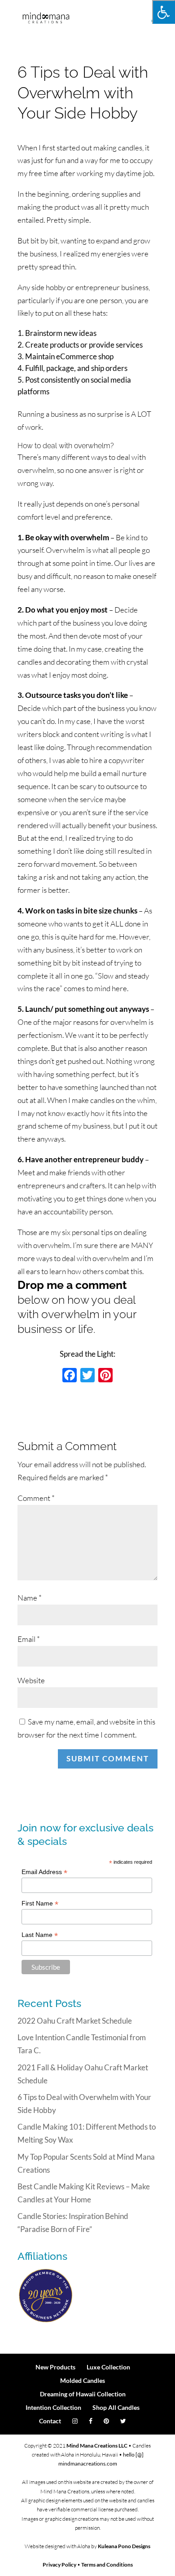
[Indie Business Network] (46, 2321)
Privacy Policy (59, 2565)
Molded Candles (83, 2380)
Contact (50, 2421)
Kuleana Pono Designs (124, 2546)
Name (30, 1598)
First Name (40, 1903)
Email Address (44, 1872)
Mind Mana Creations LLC (97, 2446)
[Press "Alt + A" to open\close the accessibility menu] (164, 12)
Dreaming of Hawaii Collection (83, 2394)
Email (29, 1639)
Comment (36, 1498)
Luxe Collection (108, 2367)
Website (31, 1680)
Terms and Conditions (107, 2565)
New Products (55, 2367)
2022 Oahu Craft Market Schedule (75, 2021)
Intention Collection (53, 2407)
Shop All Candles (116, 2407)
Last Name (40, 1935)
